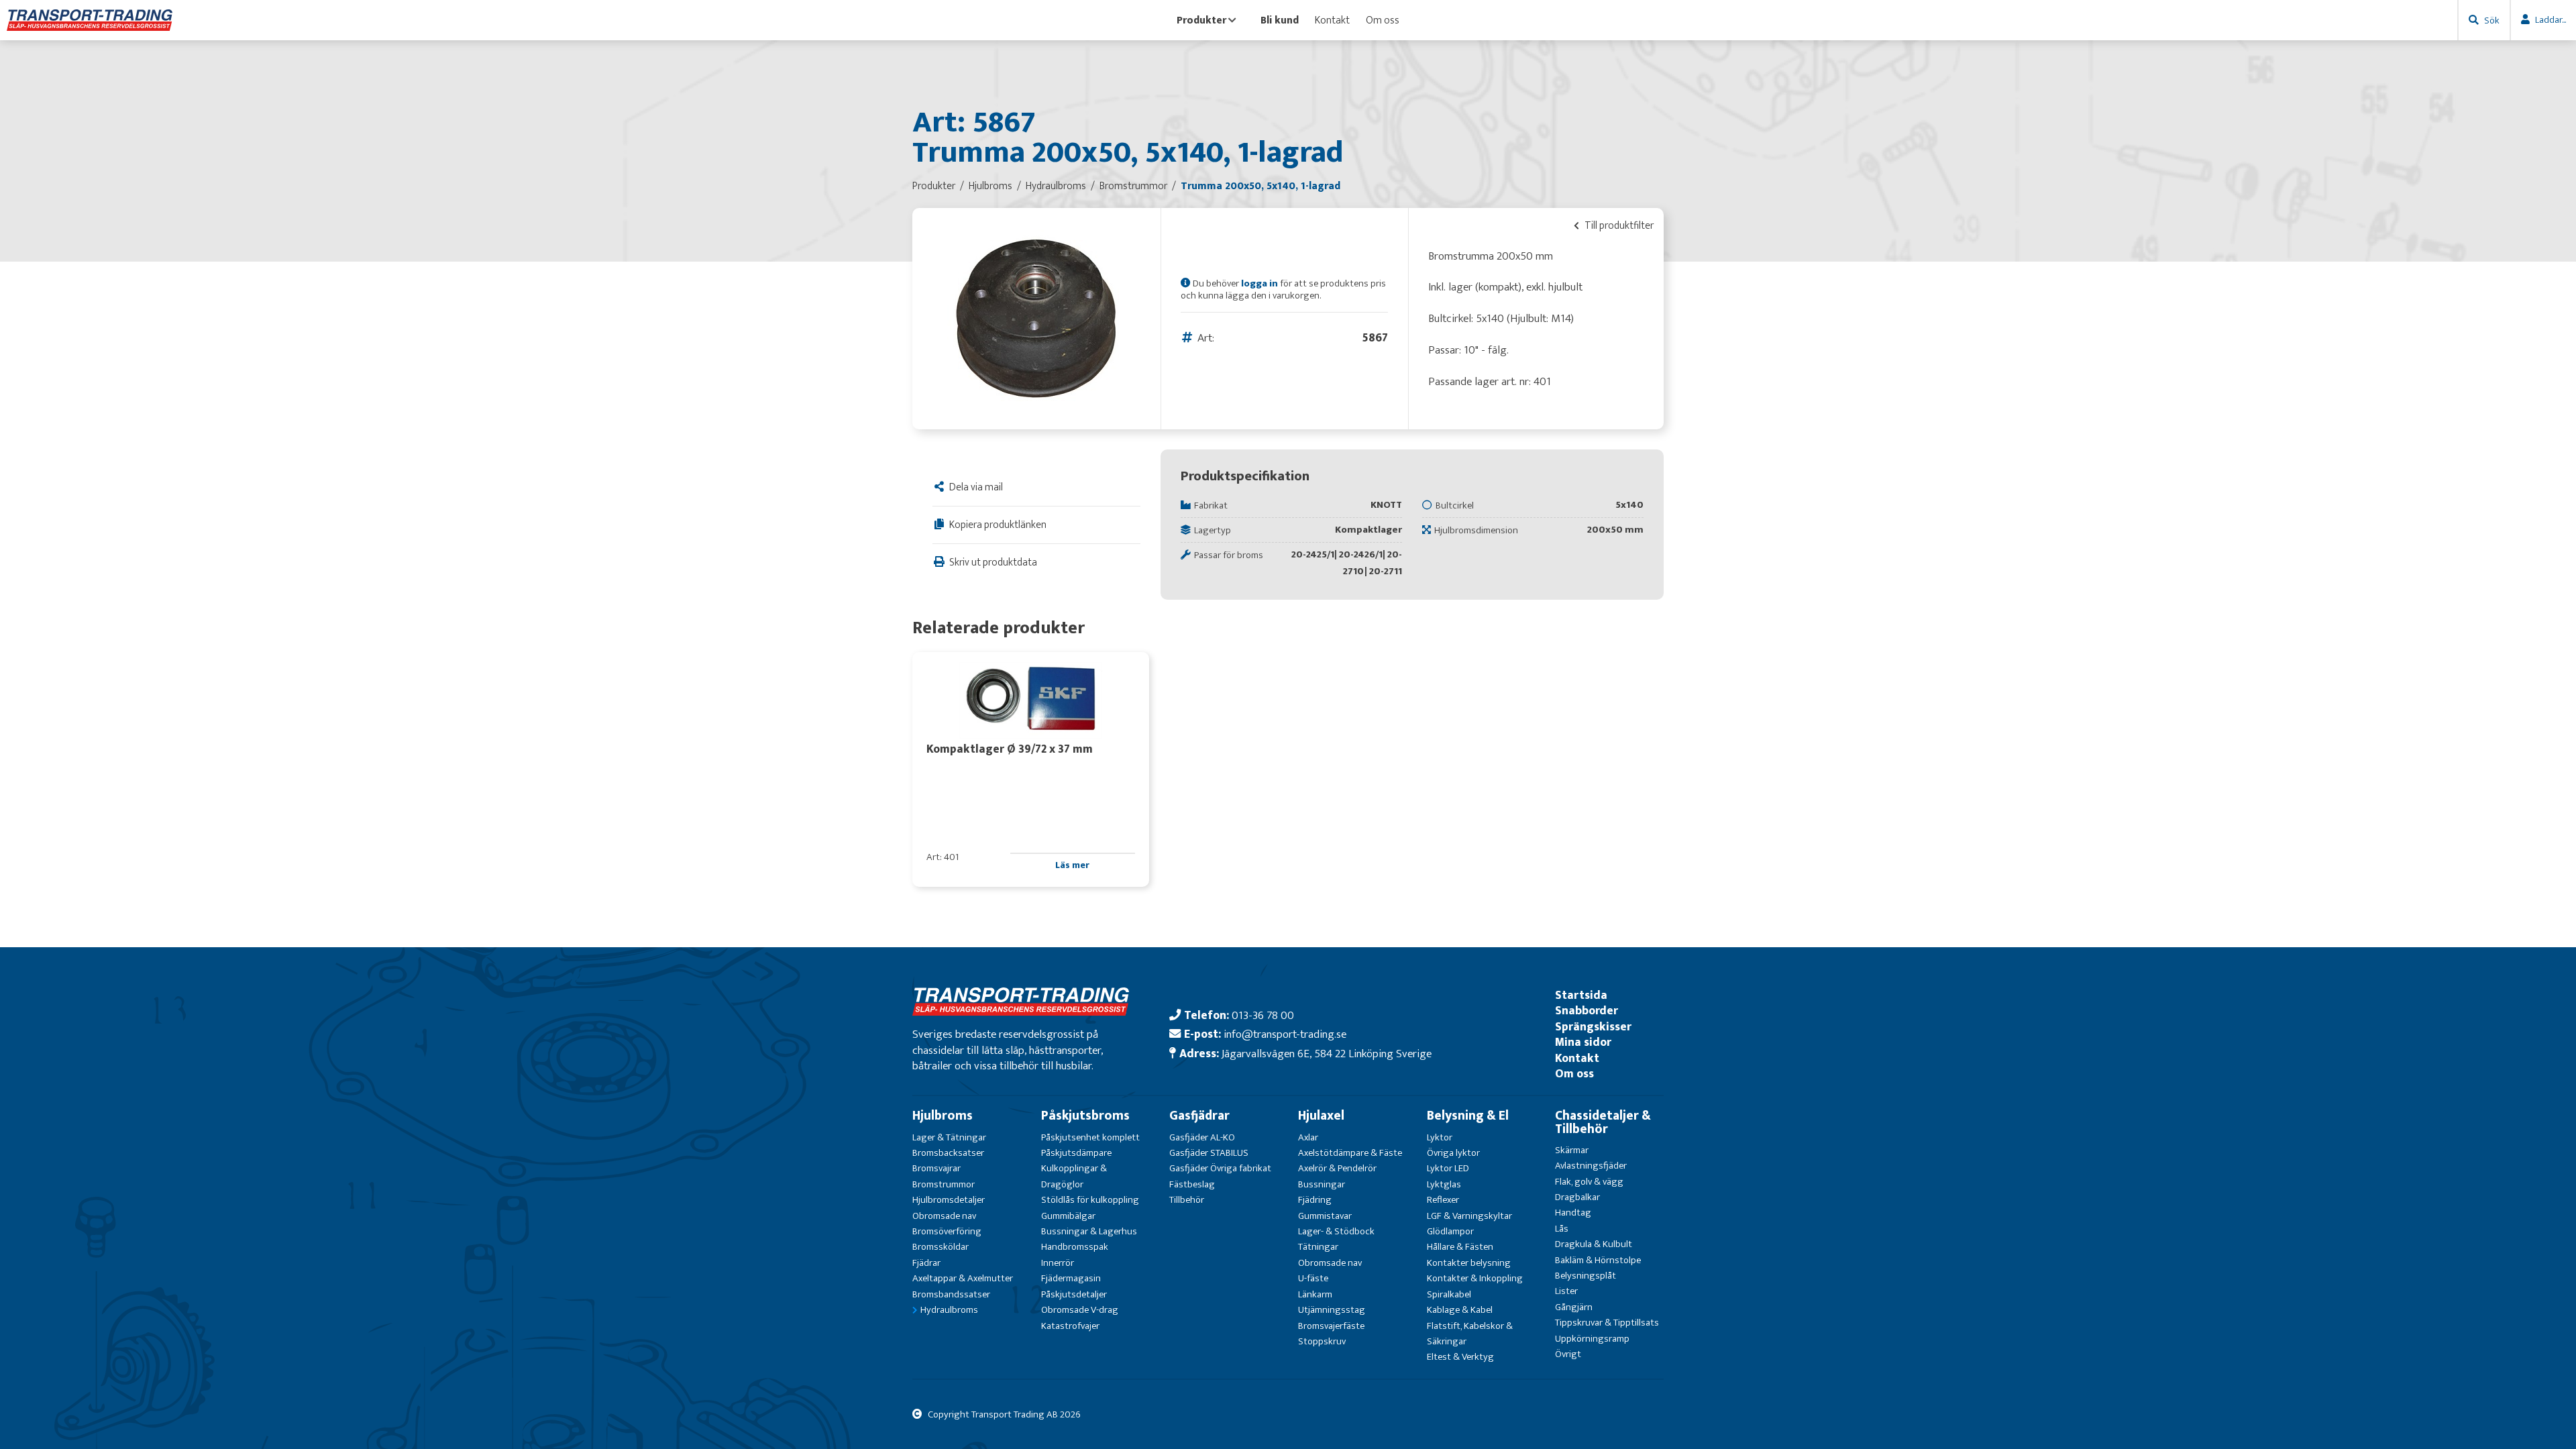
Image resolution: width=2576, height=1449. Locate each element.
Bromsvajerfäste (1331, 1326)
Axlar (1308, 1137)
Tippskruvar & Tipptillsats (1607, 1323)
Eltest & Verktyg (1460, 1357)
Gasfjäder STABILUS (1209, 1153)
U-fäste (1313, 1278)
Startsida (1581, 995)
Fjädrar (926, 1263)
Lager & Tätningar (949, 1137)
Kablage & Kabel (1460, 1310)
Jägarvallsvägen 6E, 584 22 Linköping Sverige (1327, 1054)
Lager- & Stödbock (1336, 1231)
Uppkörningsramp (1592, 1339)
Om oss (1383, 20)
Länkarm (1315, 1294)
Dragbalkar (1577, 1197)
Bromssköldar (941, 1247)
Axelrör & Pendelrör (1337, 1168)
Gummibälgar (1068, 1216)
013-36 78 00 (1263, 1015)
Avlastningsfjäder (1591, 1166)
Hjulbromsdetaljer (949, 1200)
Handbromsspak (1075, 1247)
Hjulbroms (943, 1116)
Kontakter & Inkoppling (1475, 1278)
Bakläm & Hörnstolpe (1598, 1260)
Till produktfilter (1618, 225)
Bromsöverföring (947, 1231)
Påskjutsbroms (1085, 1116)
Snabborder (1587, 1011)
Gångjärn (1574, 1307)
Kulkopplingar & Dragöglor (1074, 1176)
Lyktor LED (1448, 1168)
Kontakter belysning (1469, 1263)
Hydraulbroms (949, 1310)
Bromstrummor (944, 1184)
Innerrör (1058, 1263)
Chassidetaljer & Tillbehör (1603, 1122)
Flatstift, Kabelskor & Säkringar (1470, 1334)
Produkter (1201, 20)
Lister (1566, 1291)
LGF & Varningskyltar (1469, 1216)
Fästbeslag (1192, 1184)
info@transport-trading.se (1285, 1034)
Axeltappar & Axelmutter (963, 1278)
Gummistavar (1325, 1216)
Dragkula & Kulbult (1594, 1244)
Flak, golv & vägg (1589, 1182)
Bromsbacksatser (948, 1153)
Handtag (1573, 1213)
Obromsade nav (944, 1216)
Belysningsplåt (1586, 1276)
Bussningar (1322, 1184)
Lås (1562, 1229)
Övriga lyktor (1453, 1153)
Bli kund (1280, 20)
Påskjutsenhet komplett (1090, 1137)
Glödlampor (1450, 1231)
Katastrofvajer (1070, 1326)
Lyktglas (1444, 1184)
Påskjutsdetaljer (1074, 1294)
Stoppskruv (1322, 1341)
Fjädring (1315, 1200)
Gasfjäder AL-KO (1202, 1137)
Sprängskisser (1593, 1027)
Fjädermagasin (1071, 1278)
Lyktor (1440, 1137)
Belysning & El (1468, 1116)
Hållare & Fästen (1460, 1247)
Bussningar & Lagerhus (1089, 1231)
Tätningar (1318, 1247)
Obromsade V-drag (1080, 1310)
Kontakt (1332, 20)
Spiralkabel (1449, 1294)
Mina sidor (1583, 1042)
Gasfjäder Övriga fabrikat (1220, 1168)
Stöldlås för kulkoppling (1090, 1200)
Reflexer (1443, 1200)
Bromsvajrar (936, 1168)
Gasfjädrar (1199, 1116)
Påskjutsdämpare (1076, 1153)
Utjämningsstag (1332, 1310)
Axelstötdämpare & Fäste (1350, 1153)
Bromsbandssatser (951, 1294)
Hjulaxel (1321, 1116)
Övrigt (1568, 1354)
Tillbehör (1187, 1200)
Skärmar (1572, 1150)
